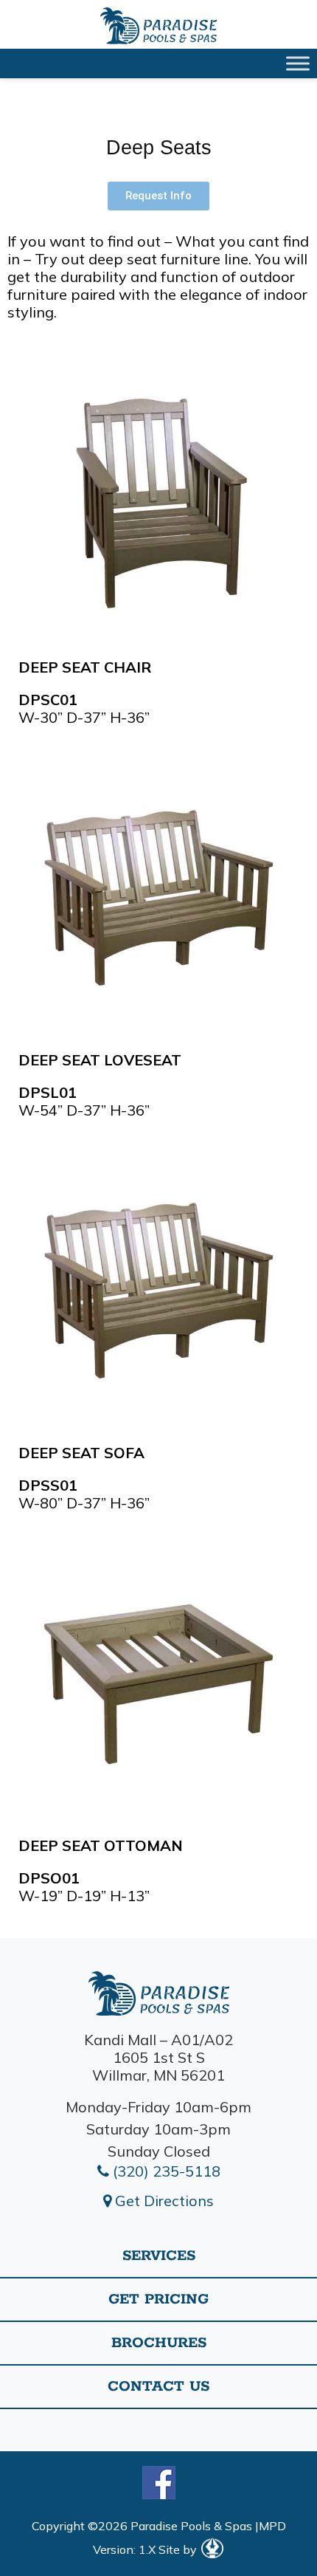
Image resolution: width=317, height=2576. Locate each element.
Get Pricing (158, 2299)
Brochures (159, 2343)
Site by (179, 2549)
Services (159, 2256)
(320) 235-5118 (165, 2171)
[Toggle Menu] (298, 63)
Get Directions (163, 2201)
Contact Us (158, 2387)
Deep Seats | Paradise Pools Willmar (158, 26)
